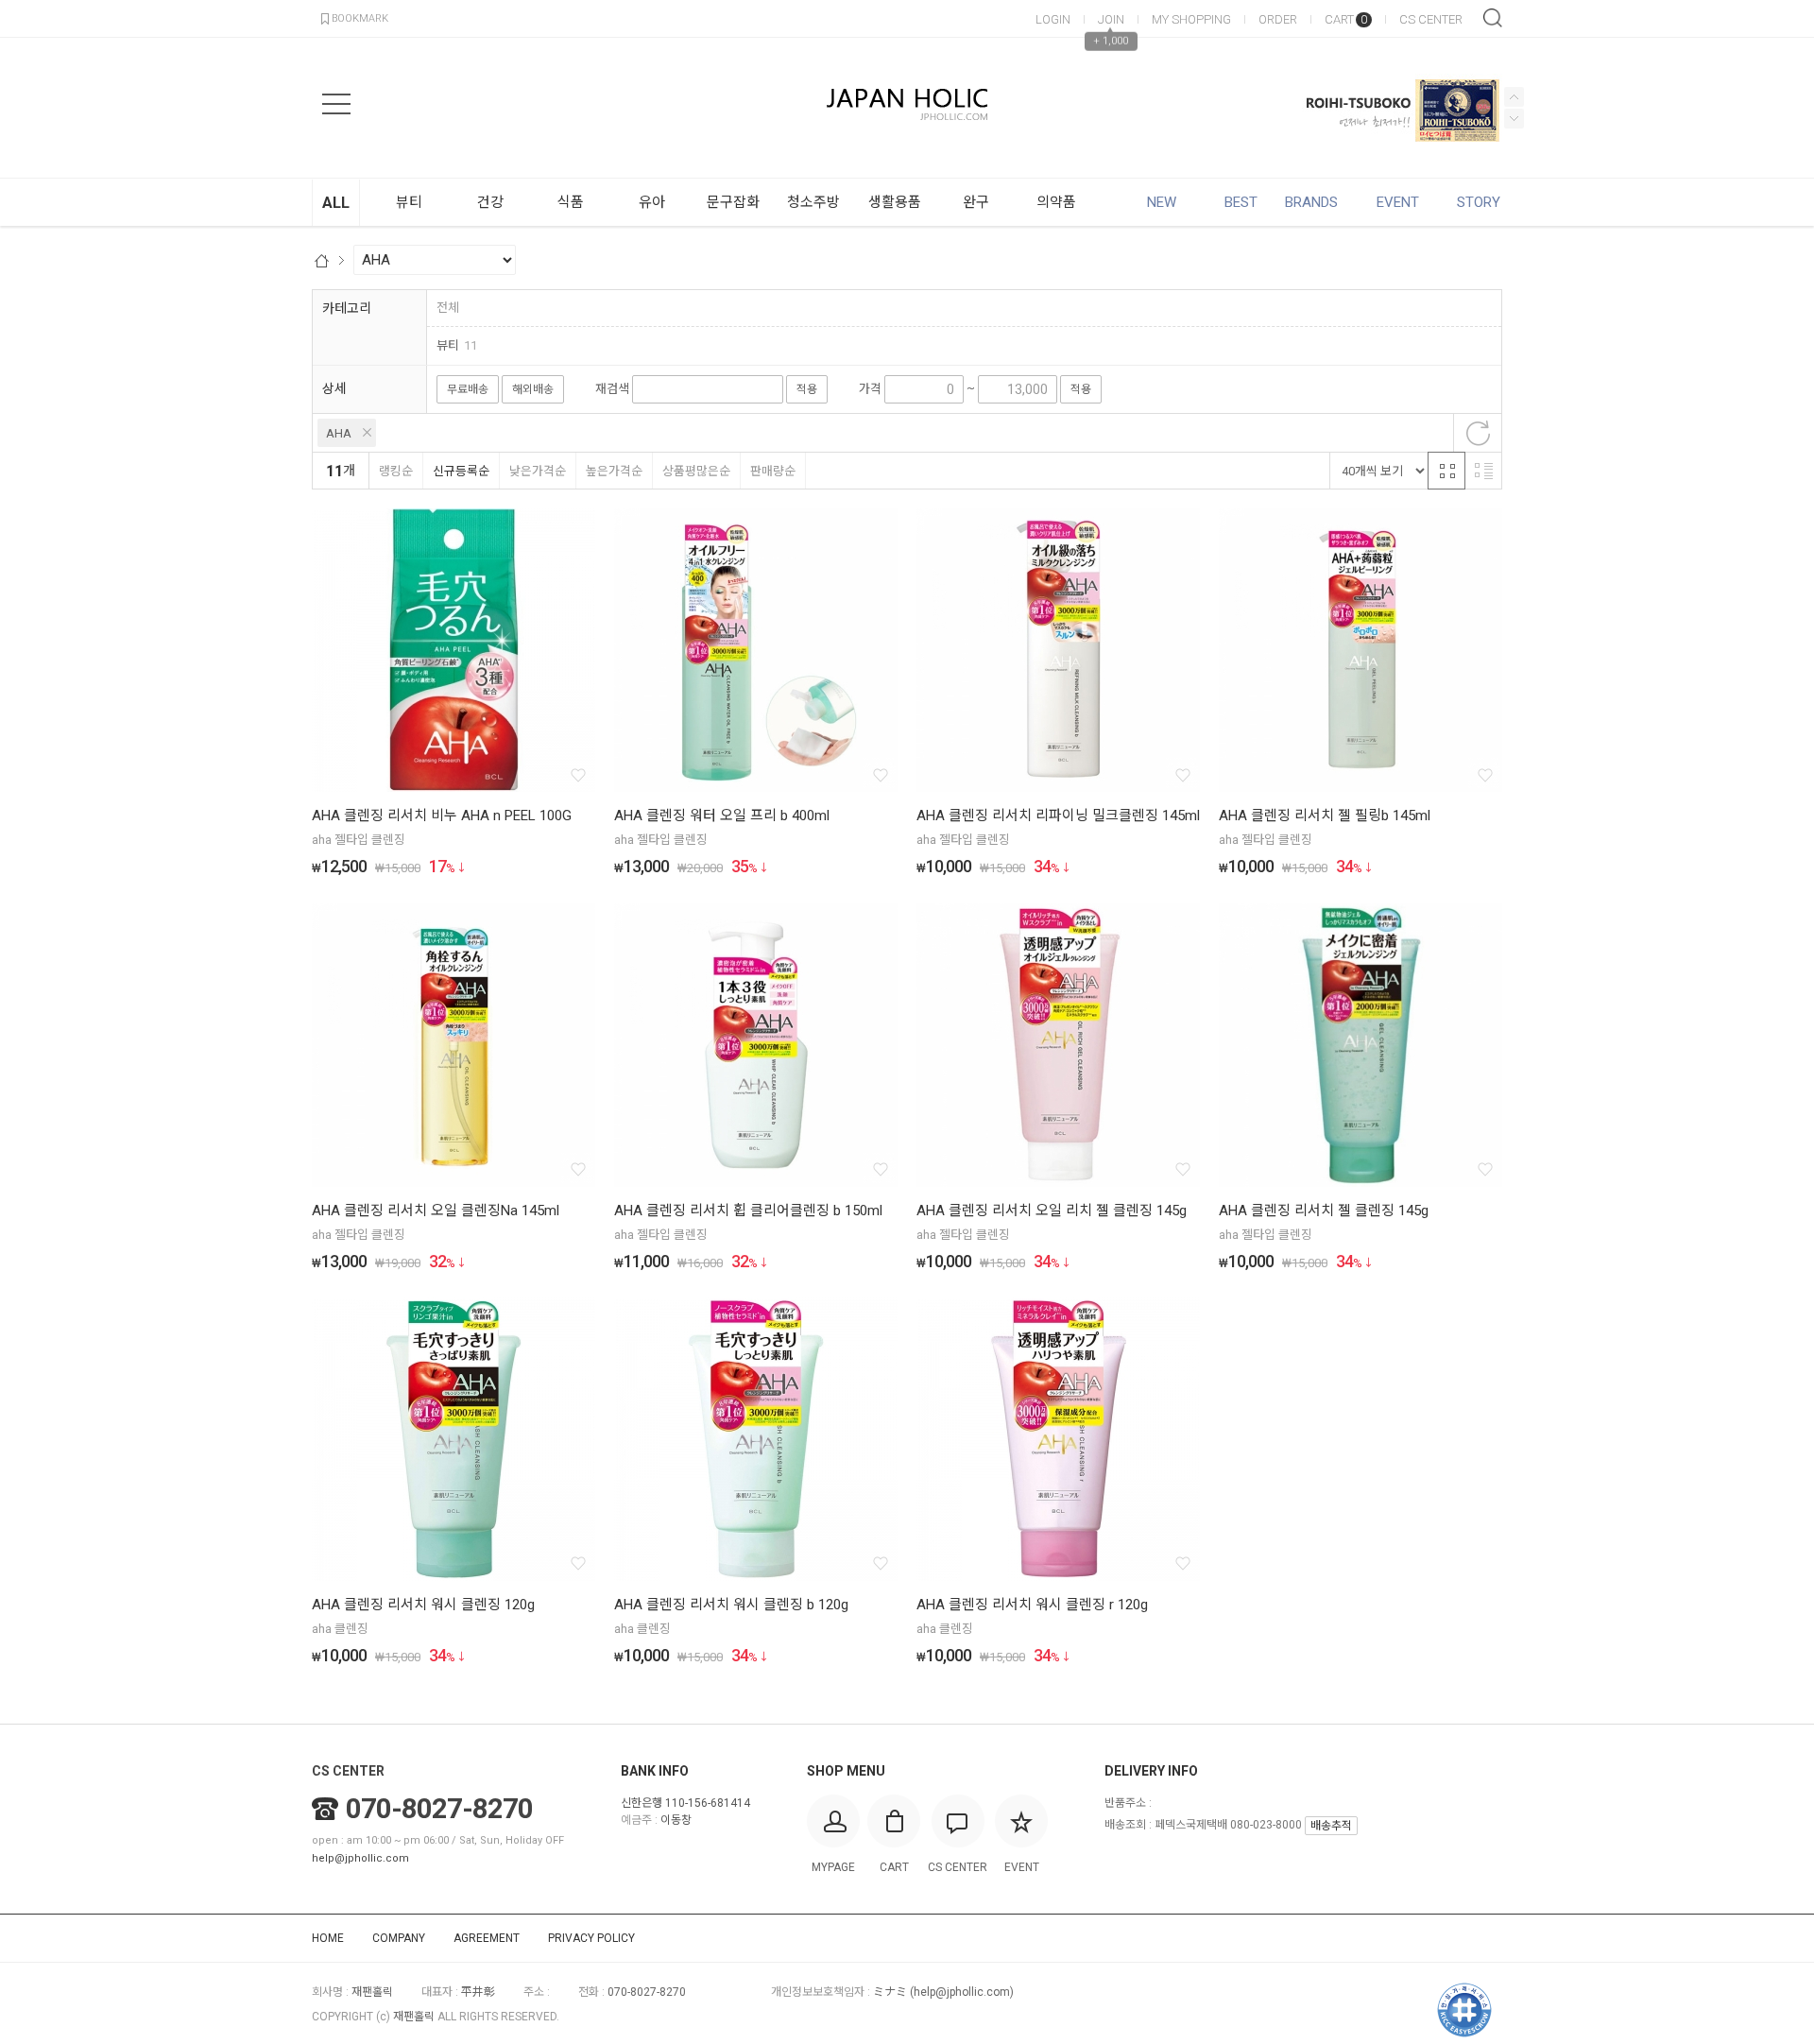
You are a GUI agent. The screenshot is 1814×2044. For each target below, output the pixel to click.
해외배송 (533, 389)
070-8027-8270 (439, 1809)
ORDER (1278, 19)
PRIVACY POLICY (591, 1938)
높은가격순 (614, 471)
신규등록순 (461, 471)
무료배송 (468, 389)
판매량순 (773, 471)
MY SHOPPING (1191, 19)
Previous (1514, 119)
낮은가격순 (538, 471)
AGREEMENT (487, 1938)
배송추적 (1331, 1826)
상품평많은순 (696, 471)
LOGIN (1053, 19)
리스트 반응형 (1483, 471)
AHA (339, 433)
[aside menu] (336, 104)
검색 (1493, 18)
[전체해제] (1478, 433)
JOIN (1111, 19)
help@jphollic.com (360, 1858)
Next (1514, 97)
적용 (807, 389)
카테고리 (347, 308)
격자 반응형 (1446, 471)
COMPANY (399, 1938)
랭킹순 (396, 471)
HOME (328, 1938)
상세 (334, 388)
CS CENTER (1431, 19)
